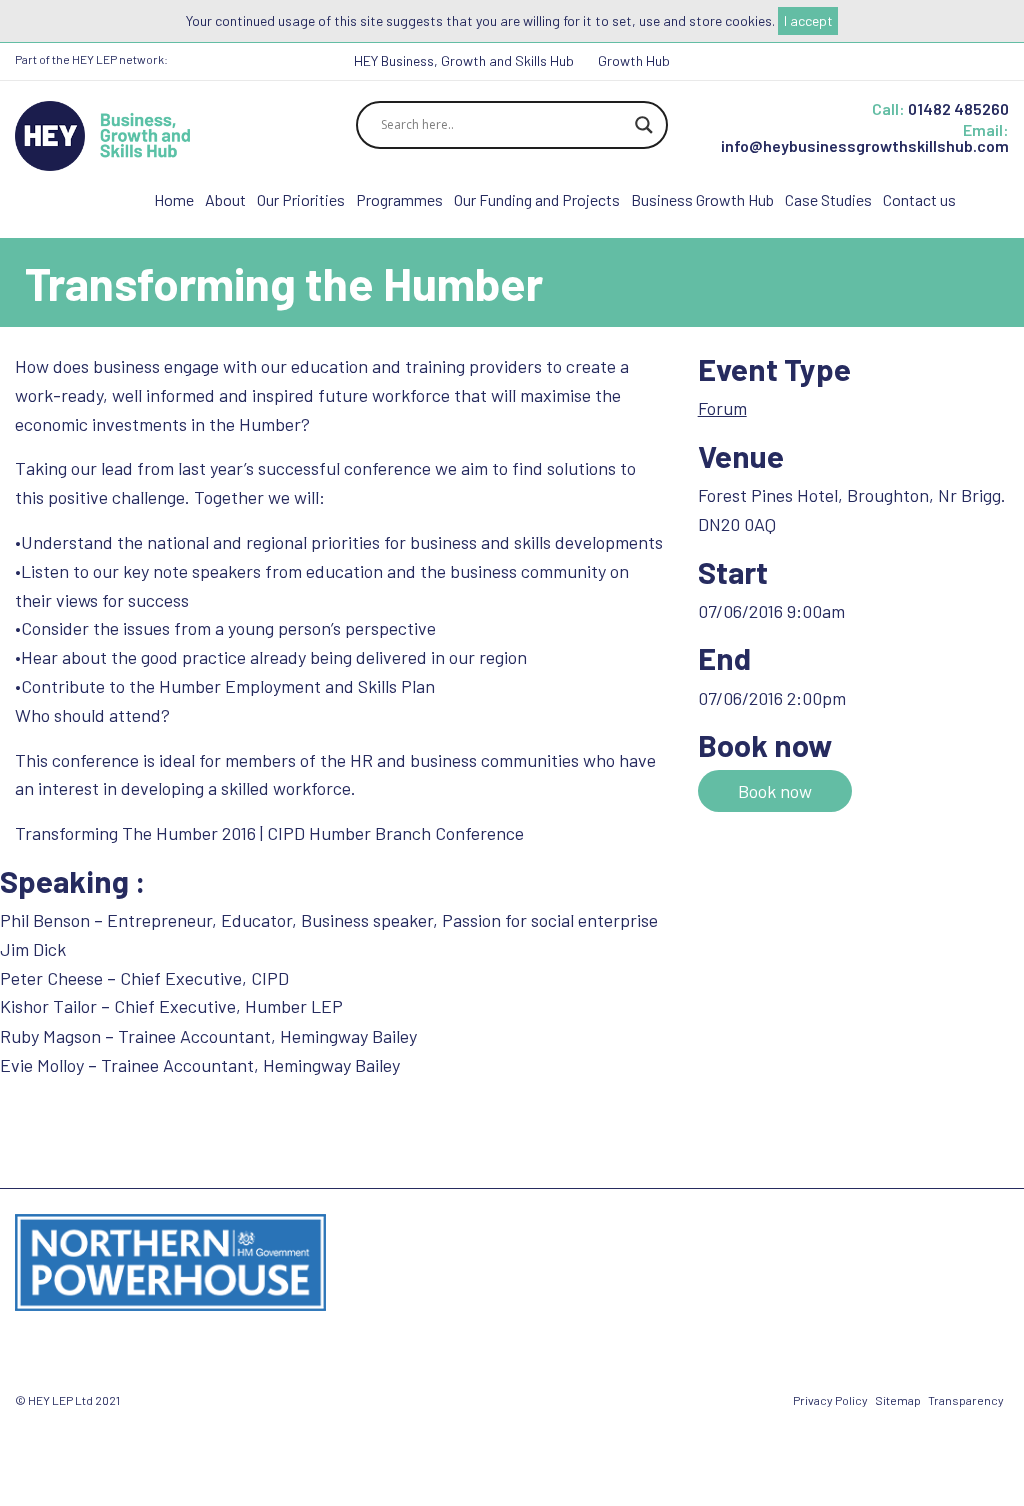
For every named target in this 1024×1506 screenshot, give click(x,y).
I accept (808, 20)
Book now (775, 791)
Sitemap (898, 1400)
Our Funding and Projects (537, 199)
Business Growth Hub (702, 199)
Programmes (399, 199)
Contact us (919, 199)
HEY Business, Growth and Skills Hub (464, 60)
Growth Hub (634, 60)
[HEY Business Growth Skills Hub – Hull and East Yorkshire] (102, 133)
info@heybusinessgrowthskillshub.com (865, 145)
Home (174, 199)
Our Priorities (301, 199)
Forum (722, 408)
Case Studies (828, 199)
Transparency (966, 1400)
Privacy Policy (830, 1400)
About (225, 199)
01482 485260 (958, 108)
